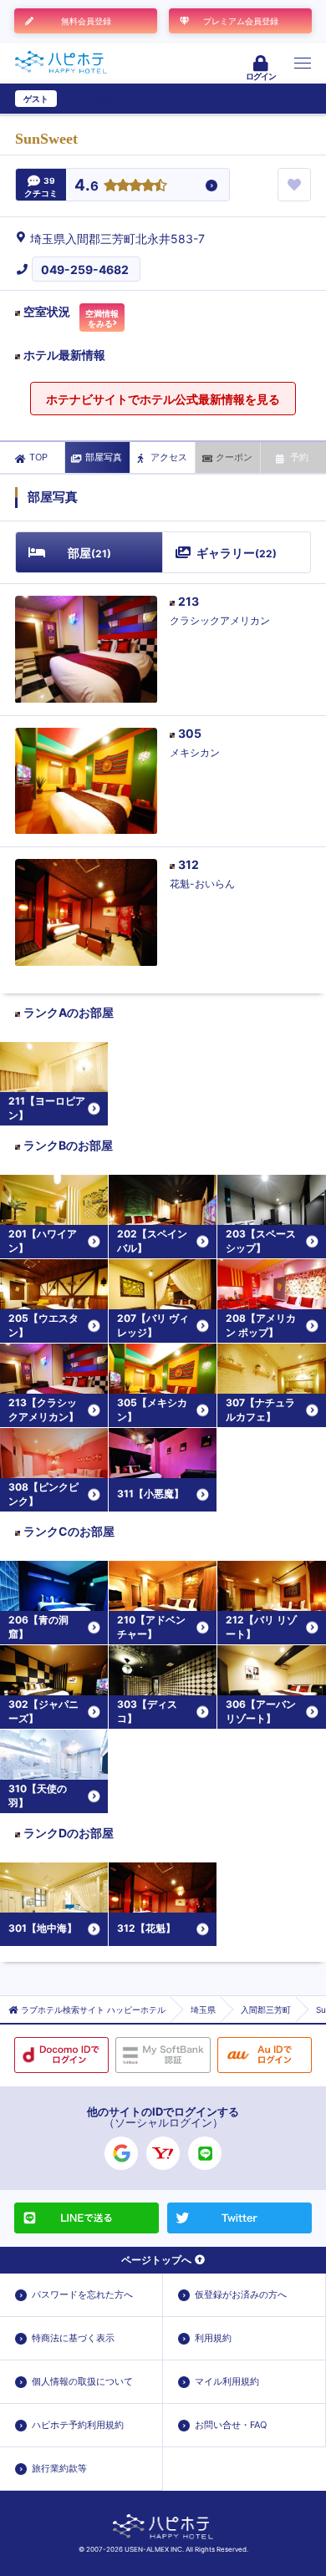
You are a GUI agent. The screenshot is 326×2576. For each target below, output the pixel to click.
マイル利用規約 (227, 2381)
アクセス (169, 457)
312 (188, 864)
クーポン (234, 457)
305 (190, 733)
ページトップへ (156, 2260)
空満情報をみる (102, 318)
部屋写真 (104, 457)
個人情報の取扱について (82, 2381)
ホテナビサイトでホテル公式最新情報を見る (163, 399)
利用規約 (213, 2338)
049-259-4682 (85, 269)
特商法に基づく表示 (73, 2338)
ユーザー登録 (89, 99)
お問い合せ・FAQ (231, 2425)
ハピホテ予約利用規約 (78, 2425)
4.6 (87, 186)
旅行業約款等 (59, 2468)
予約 (299, 457)
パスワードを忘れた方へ (82, 2294)
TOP (38, 457)
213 (188, 601)
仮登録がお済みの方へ (241, 2294)
